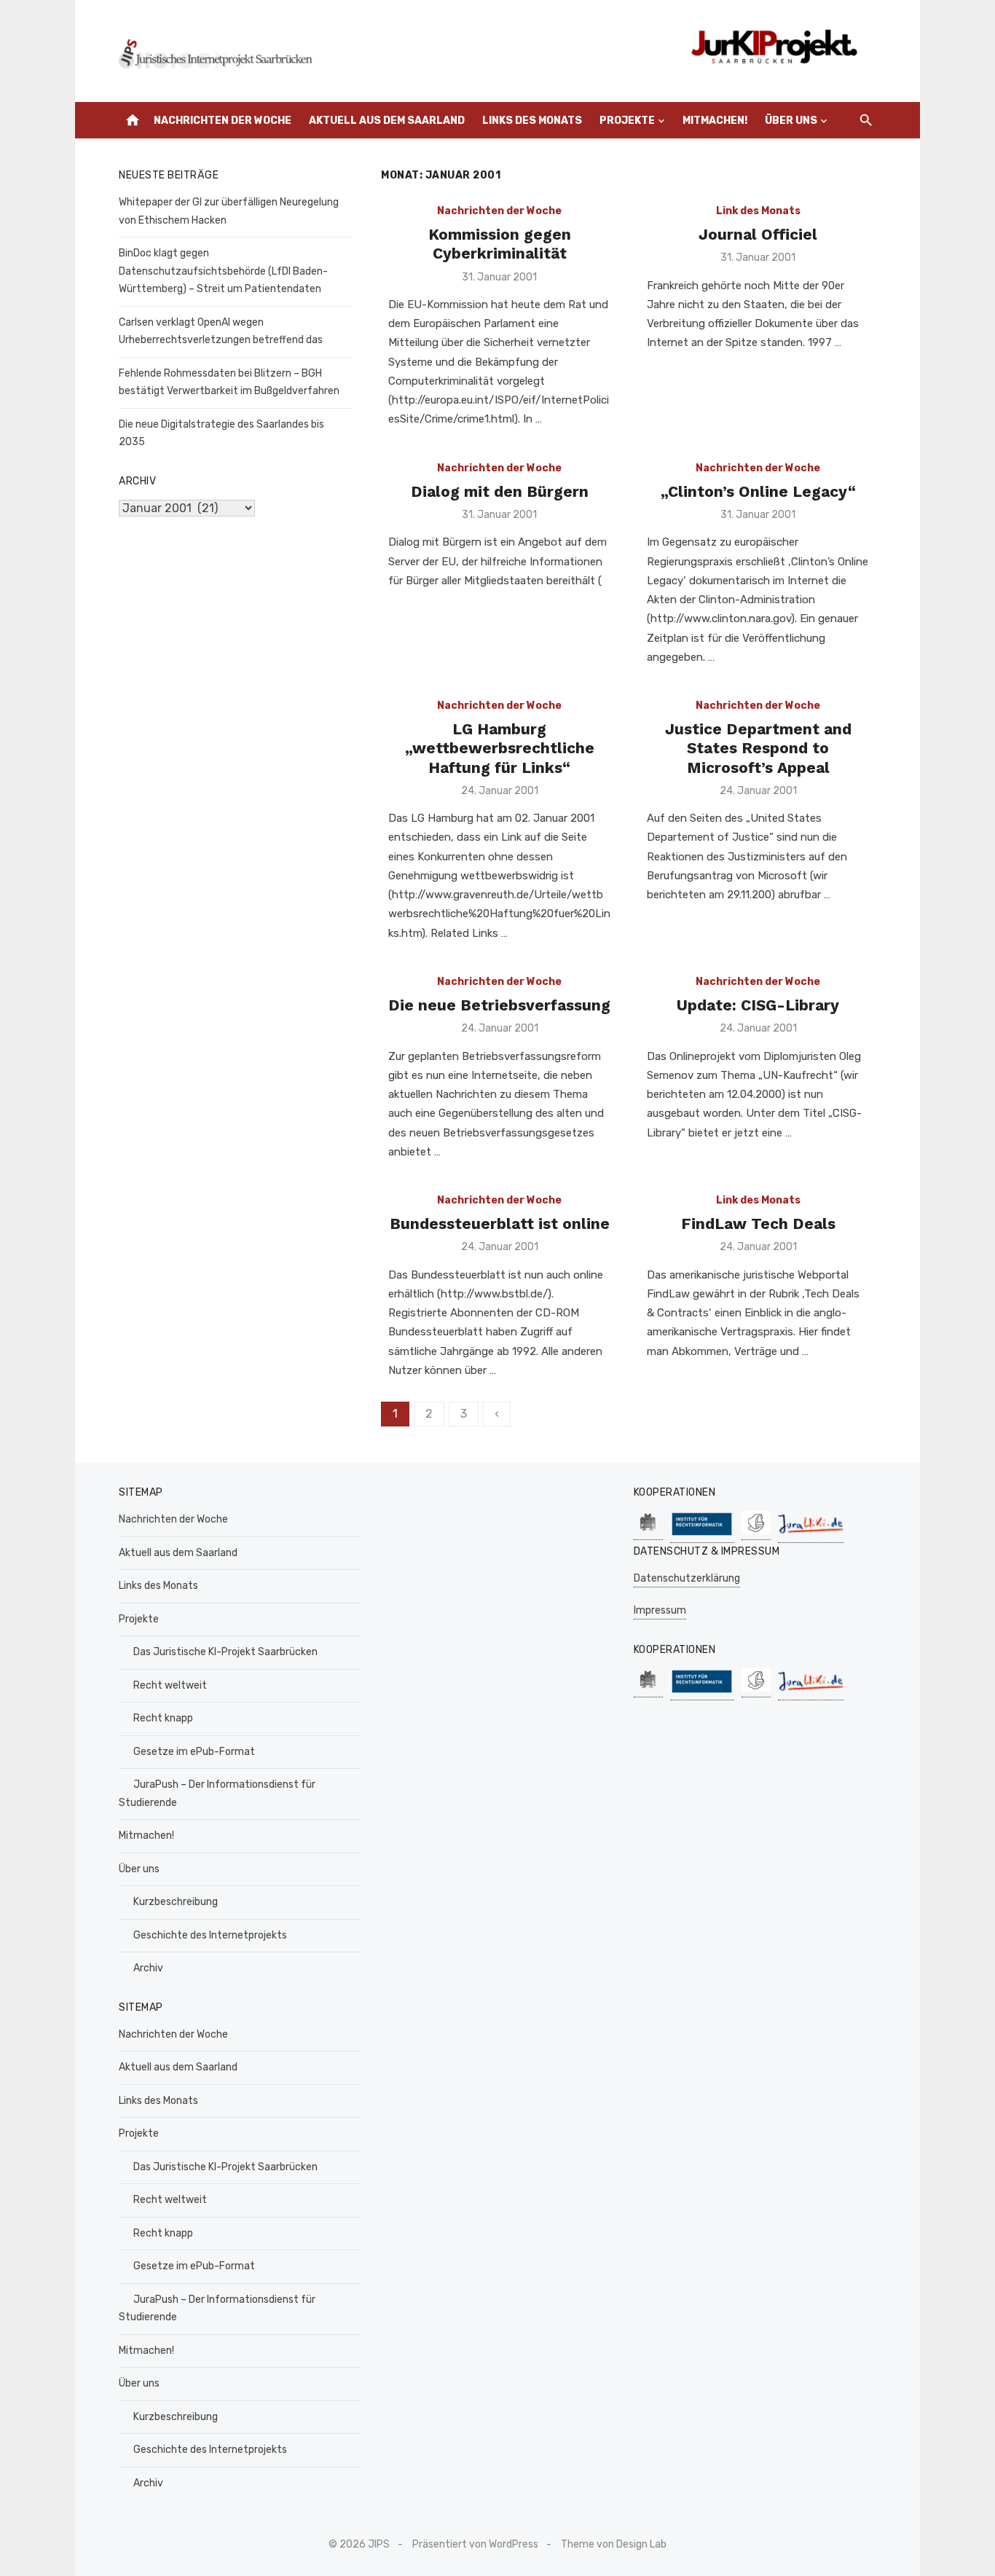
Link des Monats (758, 211)
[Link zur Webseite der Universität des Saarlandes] (648, 1532)
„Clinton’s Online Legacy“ (758, 491)
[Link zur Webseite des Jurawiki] (811, 1535)
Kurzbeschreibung (176, 1902)
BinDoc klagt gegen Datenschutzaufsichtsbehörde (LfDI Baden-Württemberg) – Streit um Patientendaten (223, 271)
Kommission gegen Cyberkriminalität (500, 244)
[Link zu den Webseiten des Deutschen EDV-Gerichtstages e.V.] (756, 1532)
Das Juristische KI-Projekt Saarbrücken (225, 1652)
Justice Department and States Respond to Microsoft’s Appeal (758, 748)
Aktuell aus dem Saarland (387, 121)
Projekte (627, 121)
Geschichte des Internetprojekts (210, 1935)
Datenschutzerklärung (687, 1578)
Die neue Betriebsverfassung (499, 1005)
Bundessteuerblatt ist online (500, 1224)
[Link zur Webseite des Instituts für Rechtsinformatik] (702, 1535)
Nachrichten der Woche (223, 121)
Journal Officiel (758, 234)
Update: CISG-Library (758, 1005)
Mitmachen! (715, 121)
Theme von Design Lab (614, 2544)
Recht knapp (163, 1718)
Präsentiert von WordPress (475, 2544)
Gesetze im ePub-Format (194, 1752)
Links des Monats (532, 121)
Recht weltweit (170, 1685)
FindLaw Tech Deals (758, 1224)
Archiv (148, 1968)
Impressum (660, 1610)
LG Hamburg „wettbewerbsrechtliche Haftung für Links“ (500, 748)
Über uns (791, 121)
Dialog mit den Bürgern (500, 491)
